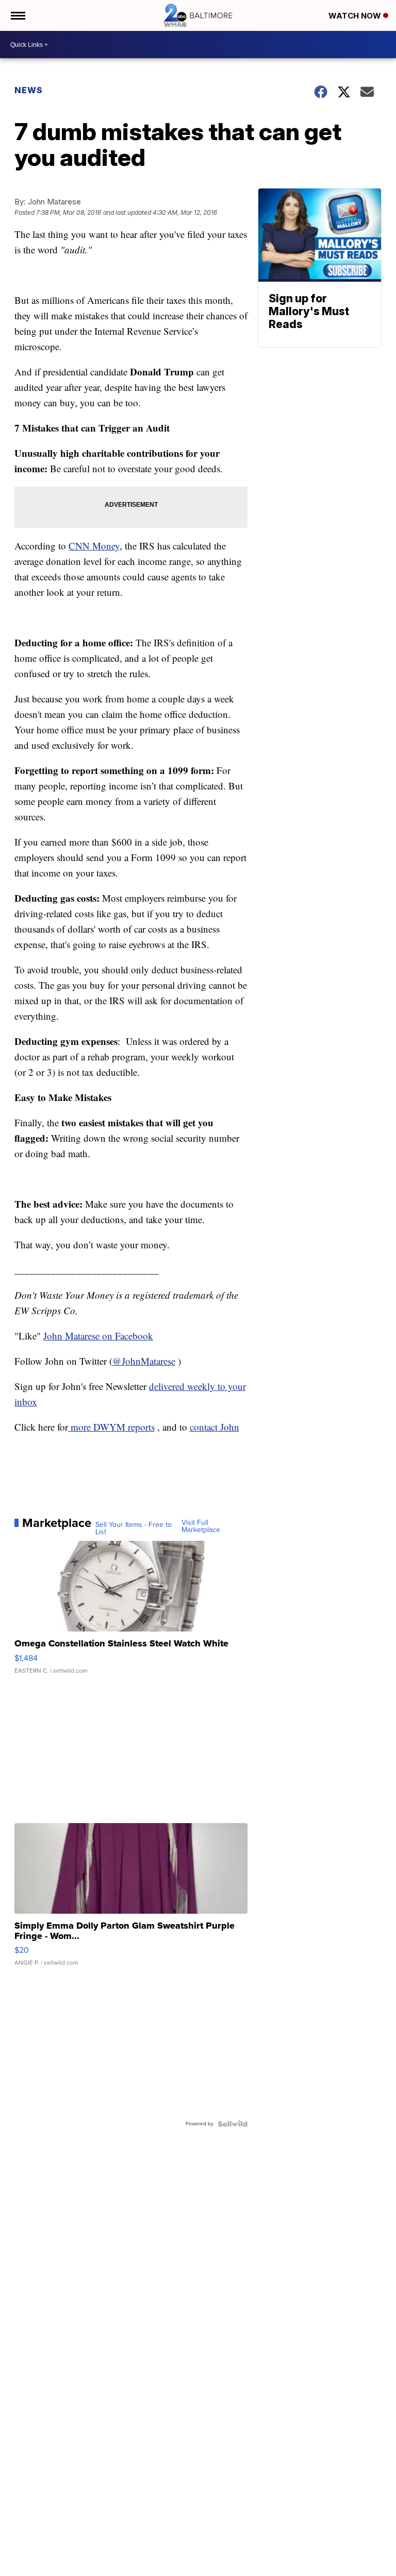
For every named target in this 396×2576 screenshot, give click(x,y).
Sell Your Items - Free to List (134, 1529)
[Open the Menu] (17, 15)
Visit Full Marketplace (201, 1526)
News (29, 90)
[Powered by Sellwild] (233, 2124)
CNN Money (94, 546)
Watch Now (356, 16)
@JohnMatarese (144, 1361)
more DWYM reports (111, 1427)
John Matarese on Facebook (98, 1336)
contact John (214, 1427)
